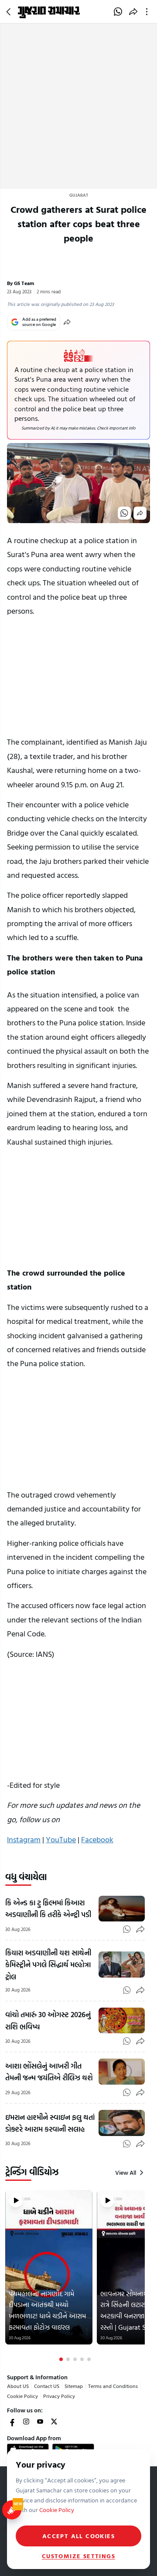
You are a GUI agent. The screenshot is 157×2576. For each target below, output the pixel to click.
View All (126, 2173)
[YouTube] (40, 2422)
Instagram (24, 1839)
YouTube (61, 1839)
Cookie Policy (22, 2396)
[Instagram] (26, 2422)
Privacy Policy (59, 2396)
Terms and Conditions (113, 2386)
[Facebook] (12, 2422)
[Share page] (133, 12)
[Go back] (10, 12)
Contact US (47, 2386)
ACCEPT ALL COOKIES (78, 2536)
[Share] (67, 322)
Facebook (97, 1839)
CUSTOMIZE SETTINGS (78, 2556)
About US (18, 2386)
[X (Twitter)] (54, 2422)
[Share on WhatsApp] (118, 12)
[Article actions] (148, 12)
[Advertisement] (78, 106)
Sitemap (74, 2386)
